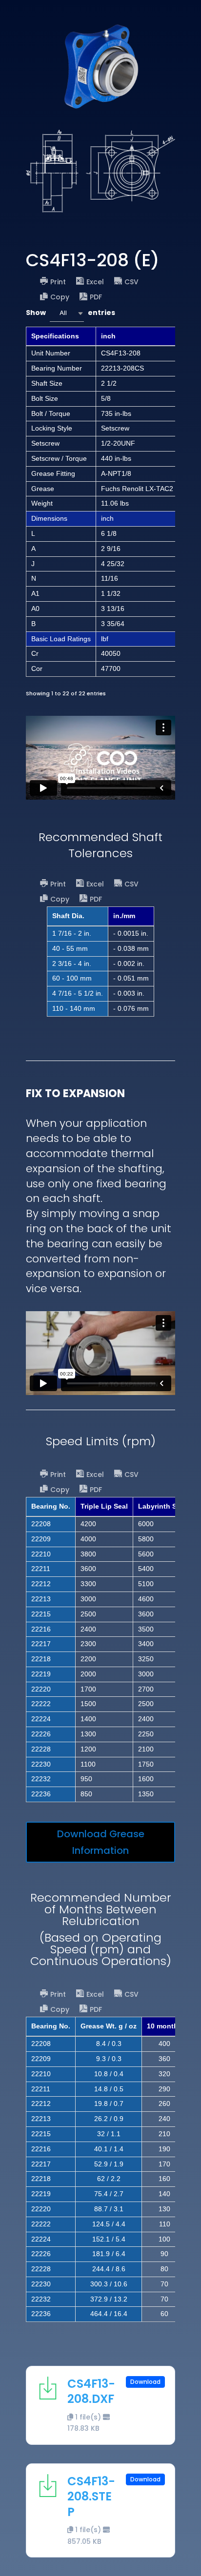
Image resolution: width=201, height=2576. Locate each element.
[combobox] (67, 313)
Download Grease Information (101, 1842)
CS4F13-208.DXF (91, 2391)
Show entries (70, 313)
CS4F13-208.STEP (91, 2496)
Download (145, 2382)
